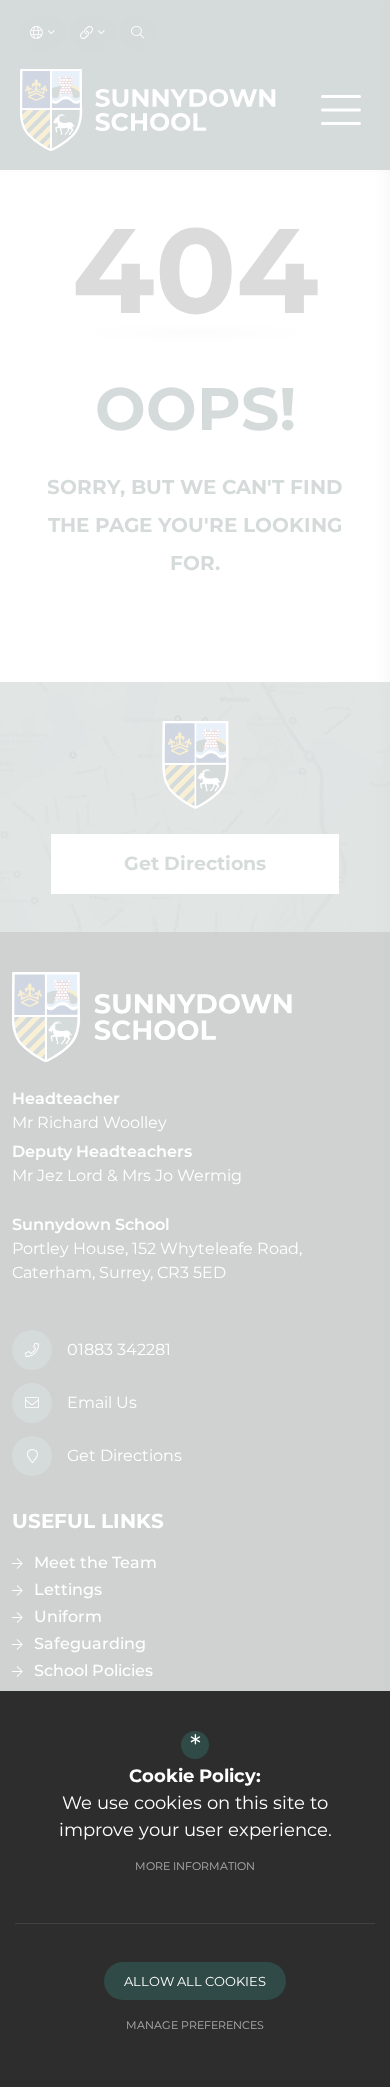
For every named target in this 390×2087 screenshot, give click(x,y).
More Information (195, 1866)
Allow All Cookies (195, 1981)
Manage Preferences (195, 2025)
